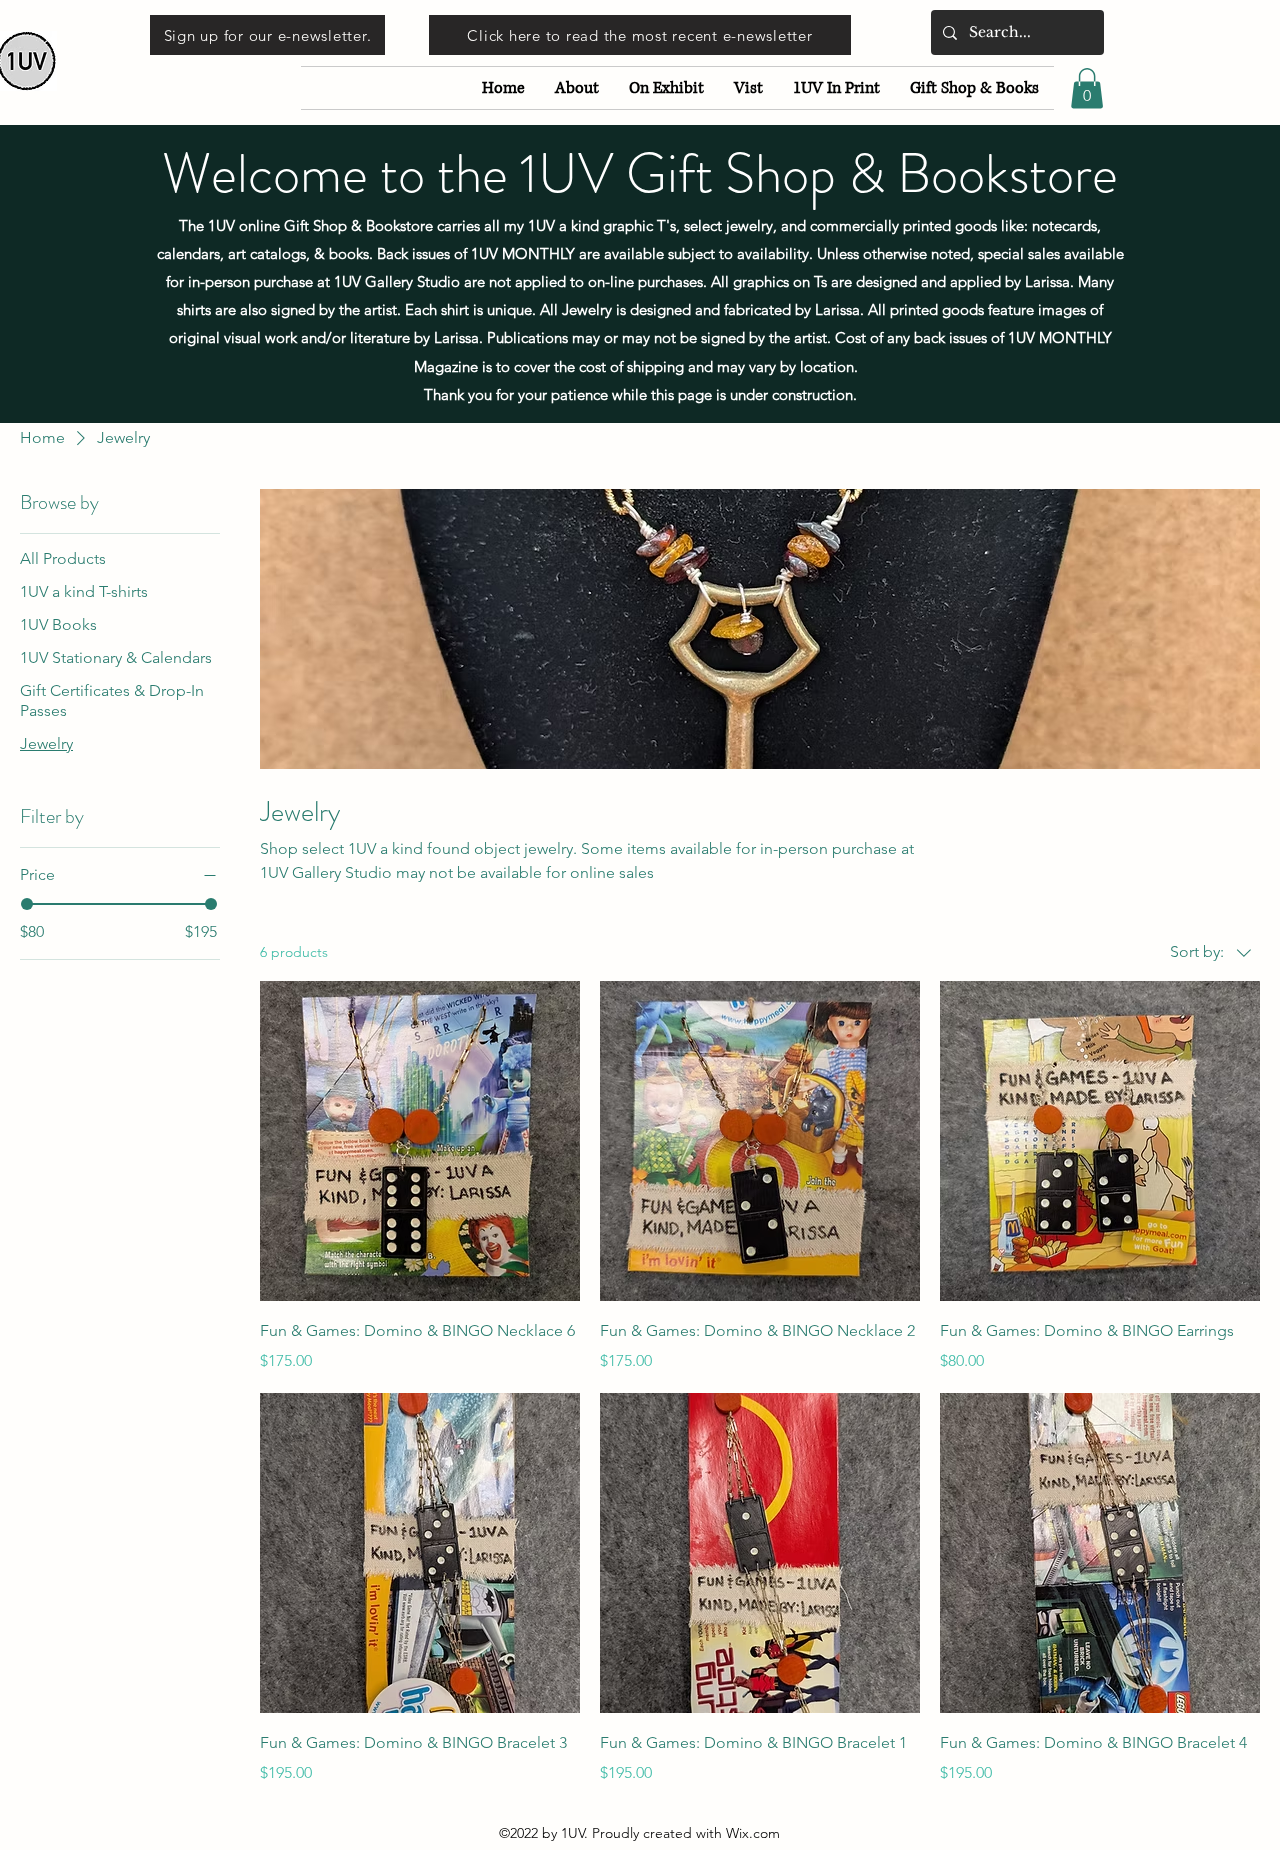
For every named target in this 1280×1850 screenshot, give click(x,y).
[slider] (27, 904)
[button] (1087, 88)
